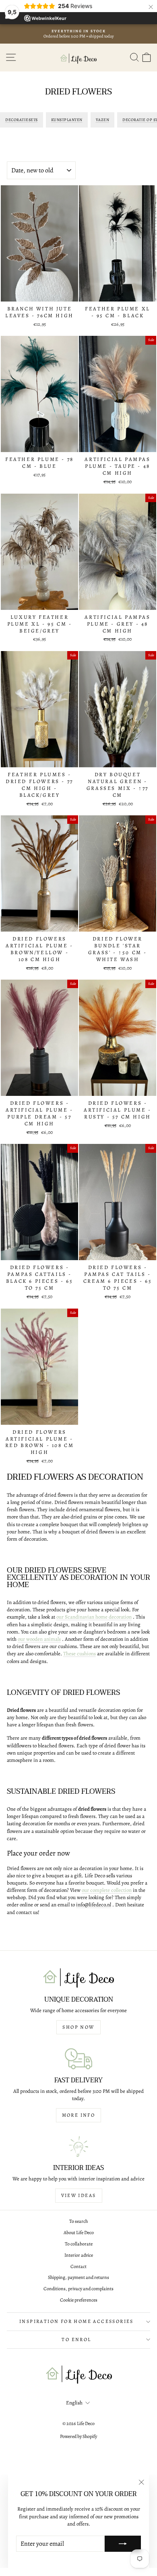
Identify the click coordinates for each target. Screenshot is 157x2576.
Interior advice (79, 2255)
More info (79, 2115)
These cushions (80, 1653)
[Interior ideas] (78, 2147)
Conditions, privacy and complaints (78, 2289)
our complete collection (107, 1890)
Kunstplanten (67, 120)
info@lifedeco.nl (94, 1905)
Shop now (78, 2027)
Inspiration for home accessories (76, 2321)
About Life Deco (79, 2233)
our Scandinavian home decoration (94, 1617)
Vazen (103, 120)
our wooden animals (39, 1639)
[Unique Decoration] (78, 1978)
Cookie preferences (79, 2300)
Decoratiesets (22, 120)
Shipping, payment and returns (78, 2277)
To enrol (76, 2339)
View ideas (79, 2195)
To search (78, 2221)
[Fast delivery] (78, 2059)
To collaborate (79, 2244)
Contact (78, 2266)
